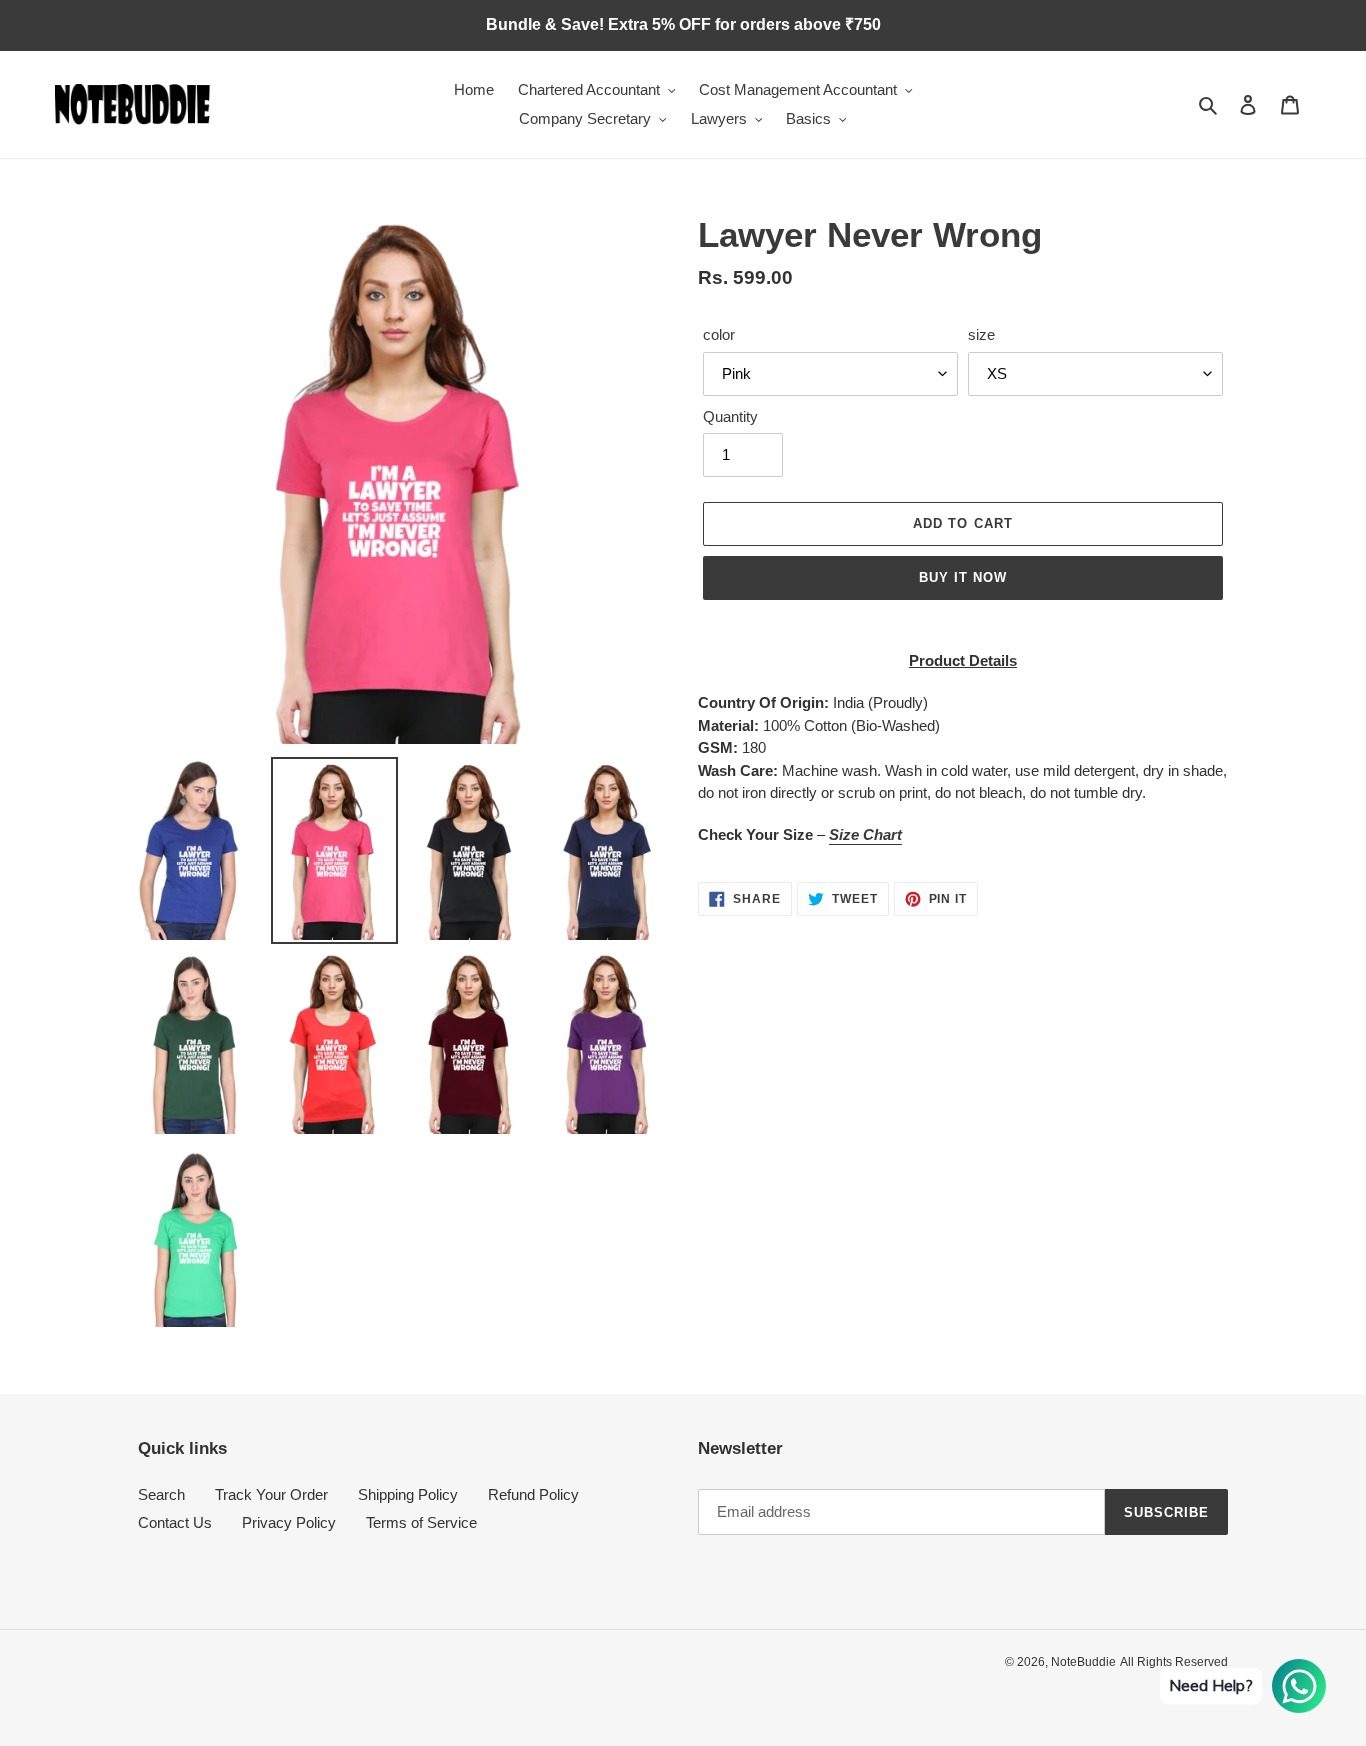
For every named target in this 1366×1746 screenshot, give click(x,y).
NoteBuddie (1083, 1662)
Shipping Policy (408, 1494)
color (719, 334)
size (981, 334)
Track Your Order (271, 1494)
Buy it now (963, 577)
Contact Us (175, 1522)
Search (161, 1494)
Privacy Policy (289, 1522)
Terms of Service (421, 1522)
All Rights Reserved (1174, 1662)
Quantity (730, 416)
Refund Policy (533, 1494)
